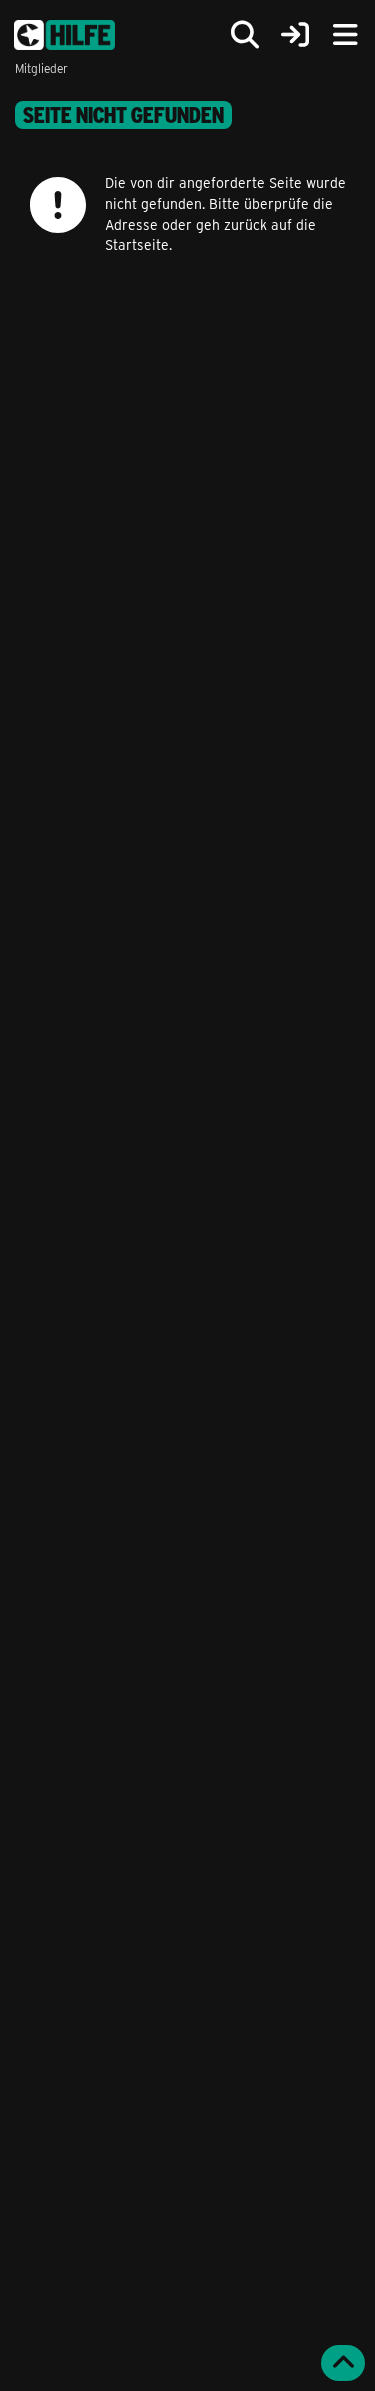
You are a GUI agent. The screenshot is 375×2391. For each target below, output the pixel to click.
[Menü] (345, 35)
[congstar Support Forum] (64, 35)
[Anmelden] (295, 35)
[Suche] (245, 35)
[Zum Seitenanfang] (343, 2363)
